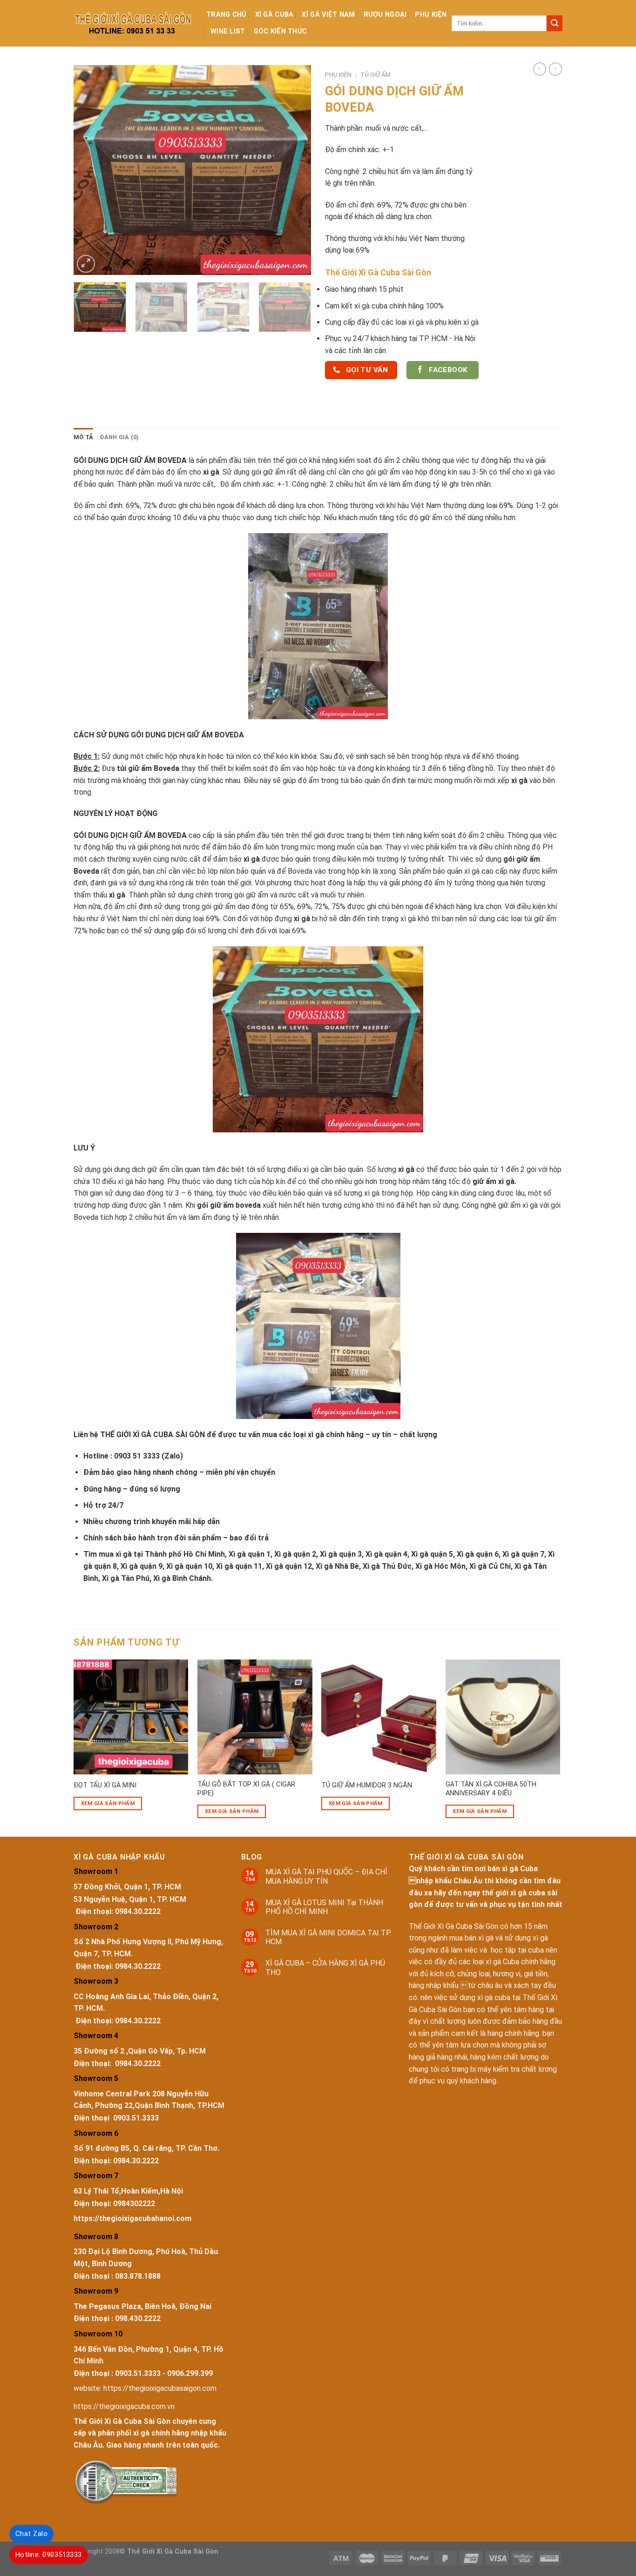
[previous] (90, 170)
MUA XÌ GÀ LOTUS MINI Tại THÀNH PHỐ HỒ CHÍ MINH (324, 1907)
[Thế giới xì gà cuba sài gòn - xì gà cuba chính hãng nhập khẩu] (133, 23)
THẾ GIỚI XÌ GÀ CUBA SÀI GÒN (152, 1435)
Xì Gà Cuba (274, 15)
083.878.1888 (138, 2276)
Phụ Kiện (431, 15)
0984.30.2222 (138, 1911)
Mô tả (83, 437)
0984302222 (134, 2204)
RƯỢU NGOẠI (385, 15)
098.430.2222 (138, 2318)
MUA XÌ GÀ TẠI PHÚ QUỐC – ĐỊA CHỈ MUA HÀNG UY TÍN (326, 1876)
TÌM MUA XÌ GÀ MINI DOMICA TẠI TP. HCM (328, 1937)
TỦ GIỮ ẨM (376, 74)
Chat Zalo (31, 2534)
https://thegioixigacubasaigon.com (160, 2388)
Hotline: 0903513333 (49, 2555)
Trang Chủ (227, 15)
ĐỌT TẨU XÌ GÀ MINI (105, 1785)
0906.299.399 (190, 2373)
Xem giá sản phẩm (108, 1803)
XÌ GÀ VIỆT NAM (328, 15)
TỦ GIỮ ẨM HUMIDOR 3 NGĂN (367, 1785)
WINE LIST (228, 31)
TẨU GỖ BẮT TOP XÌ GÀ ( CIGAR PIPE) (246, 1789)
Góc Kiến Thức (281, 31)
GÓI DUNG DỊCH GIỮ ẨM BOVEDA (187, 735)
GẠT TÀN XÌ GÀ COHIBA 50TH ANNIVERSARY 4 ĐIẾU (491, 1789)
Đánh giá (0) (119, 437)
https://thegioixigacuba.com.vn (124, 2406)
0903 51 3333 (137, 1456)
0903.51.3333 (136, 2118)
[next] (295, 170)
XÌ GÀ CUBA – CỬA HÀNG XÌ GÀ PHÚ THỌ (325, 1967)
